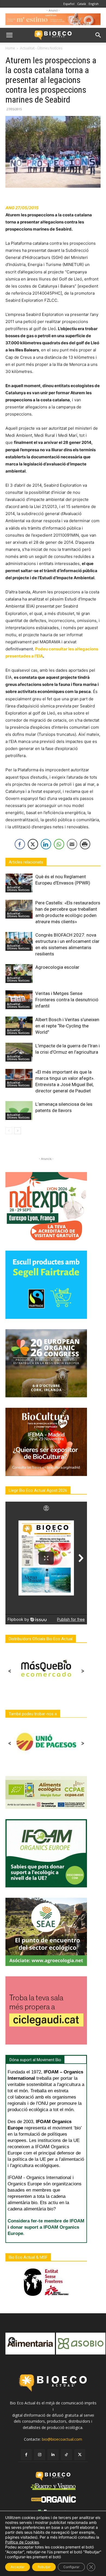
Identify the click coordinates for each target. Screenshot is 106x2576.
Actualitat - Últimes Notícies (41, 48)
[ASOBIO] (30, 2344)
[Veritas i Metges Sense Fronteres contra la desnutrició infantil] (19, 1000)
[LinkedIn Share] (46, 844)
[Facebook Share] (20, 844)
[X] (80, 2455)
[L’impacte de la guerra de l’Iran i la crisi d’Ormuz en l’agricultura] (19, 1052)
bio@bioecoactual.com (62, 2439)
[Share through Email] (72, 844)
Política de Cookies (22, 2542)
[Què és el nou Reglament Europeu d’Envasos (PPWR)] (19, 883)
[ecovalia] (81, 2344)
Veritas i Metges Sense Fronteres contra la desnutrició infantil (67, 1000)
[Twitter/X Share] (33, 844)
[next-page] (18, 1131)
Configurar (71, 2567)
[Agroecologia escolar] (19, 974)
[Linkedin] (53, 2455)
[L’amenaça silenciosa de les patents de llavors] (19, 1111)
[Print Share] (85, 844)
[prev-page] (9, 1131)
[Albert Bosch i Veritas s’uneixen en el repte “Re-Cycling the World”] (19, 1026)
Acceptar (18, 2567)
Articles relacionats (26, 862)
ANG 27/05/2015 (22, 208)
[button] (9, 35)
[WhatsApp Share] (59, 844)
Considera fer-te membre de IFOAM (46, 2221)
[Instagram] (40, 2455)
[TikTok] (66, 2455)
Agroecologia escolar (57, 967)
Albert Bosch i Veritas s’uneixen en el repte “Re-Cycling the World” (67, 1026)
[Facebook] (26, 2455)
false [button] (12, 2341)
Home (10, 48)
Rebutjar (44, 2567)
